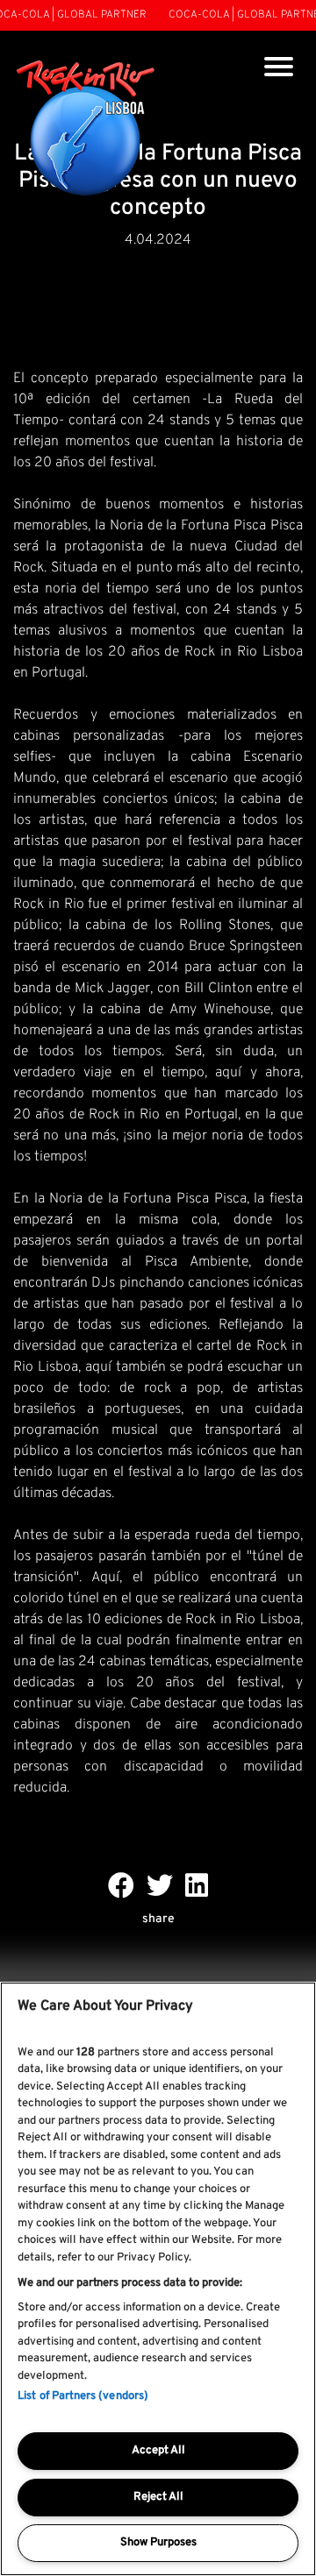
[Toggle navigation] (279, 69)
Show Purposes (158, 2543)
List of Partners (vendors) (83, 2396)
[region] (158, 2279)
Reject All (158, 2497)
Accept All (158, 2451)
